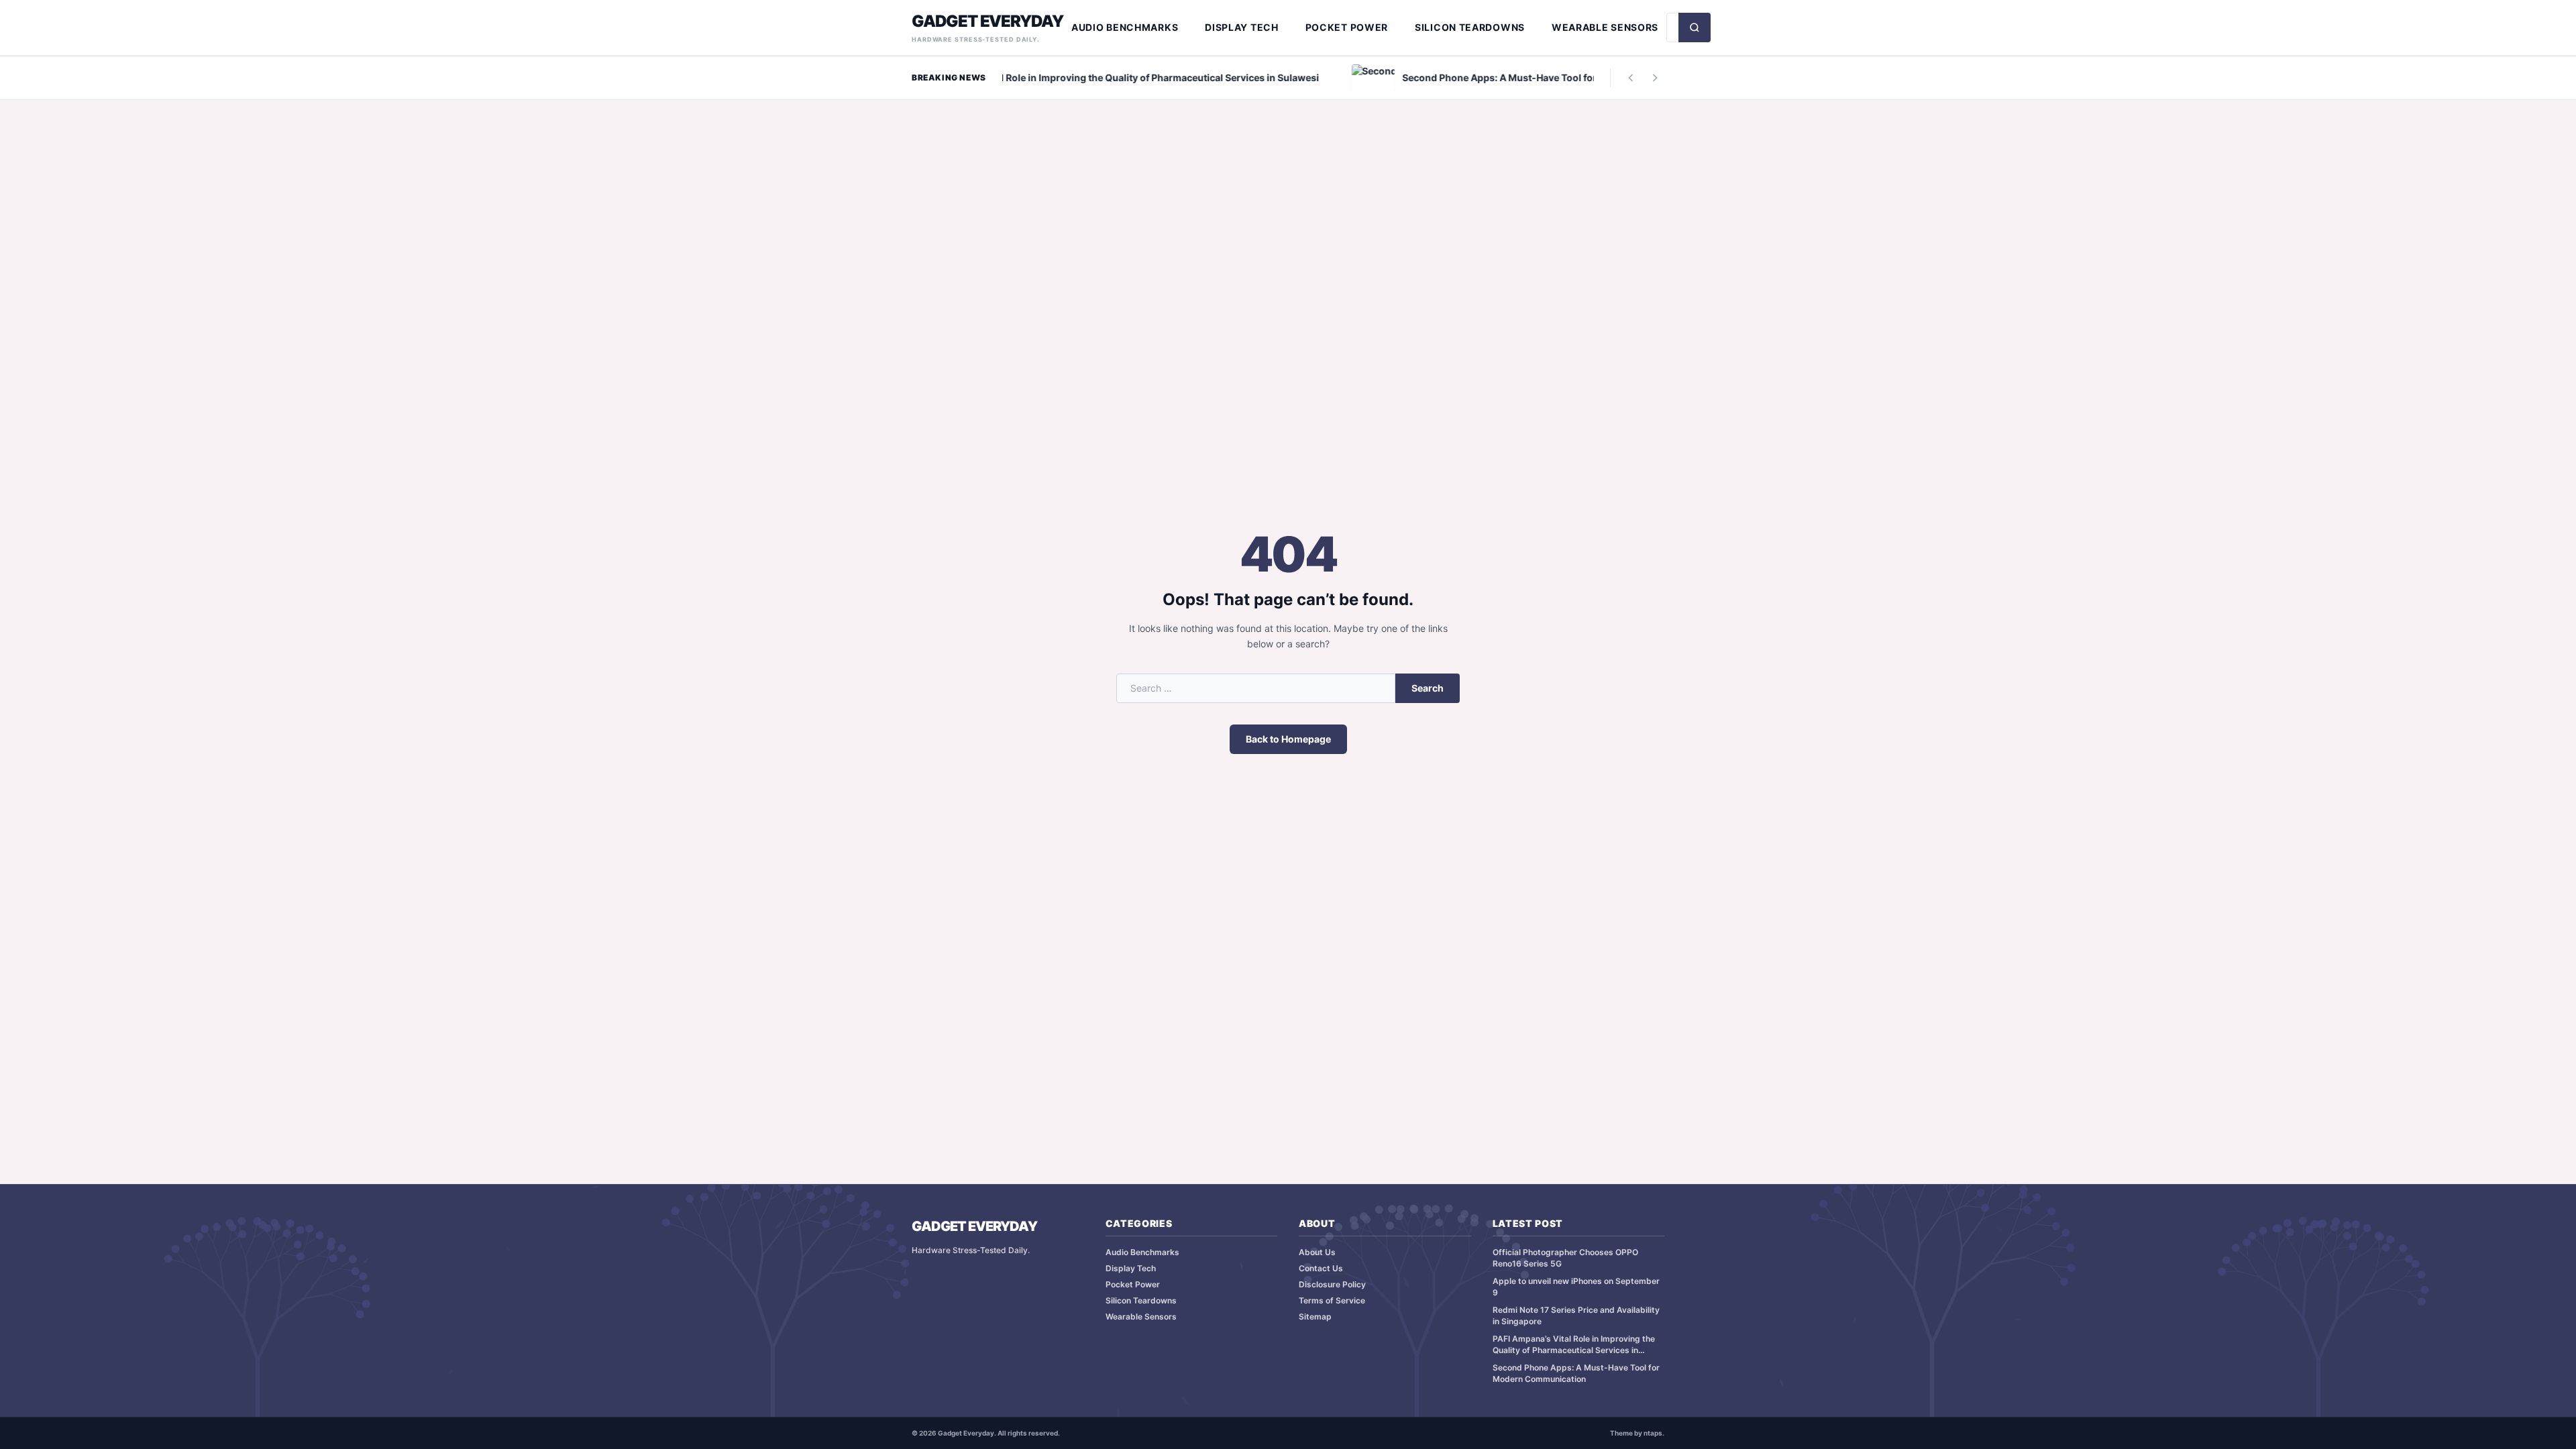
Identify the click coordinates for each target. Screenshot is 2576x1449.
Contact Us (1321, 1268)
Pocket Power (1347, 27)
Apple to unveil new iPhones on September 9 (1576, 1287)
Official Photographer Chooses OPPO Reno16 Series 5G (1565, 1258)
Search (1428, 688)
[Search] (1695, 28)
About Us (1317, 1252)
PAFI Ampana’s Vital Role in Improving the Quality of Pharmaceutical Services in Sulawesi (1574, 1345)
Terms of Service (1332, 1300)
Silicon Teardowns (1470, 27)
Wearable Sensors (1605, 27)
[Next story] (1655, 78)
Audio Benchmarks (1125, 27)
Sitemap (1315, 1317)
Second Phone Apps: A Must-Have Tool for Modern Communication (1576, 1373)
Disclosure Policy (1332, 1284)
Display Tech (1241, 27)
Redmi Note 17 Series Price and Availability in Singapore (1576, 1316)
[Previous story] (1631, 78)
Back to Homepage (1288, 739)
